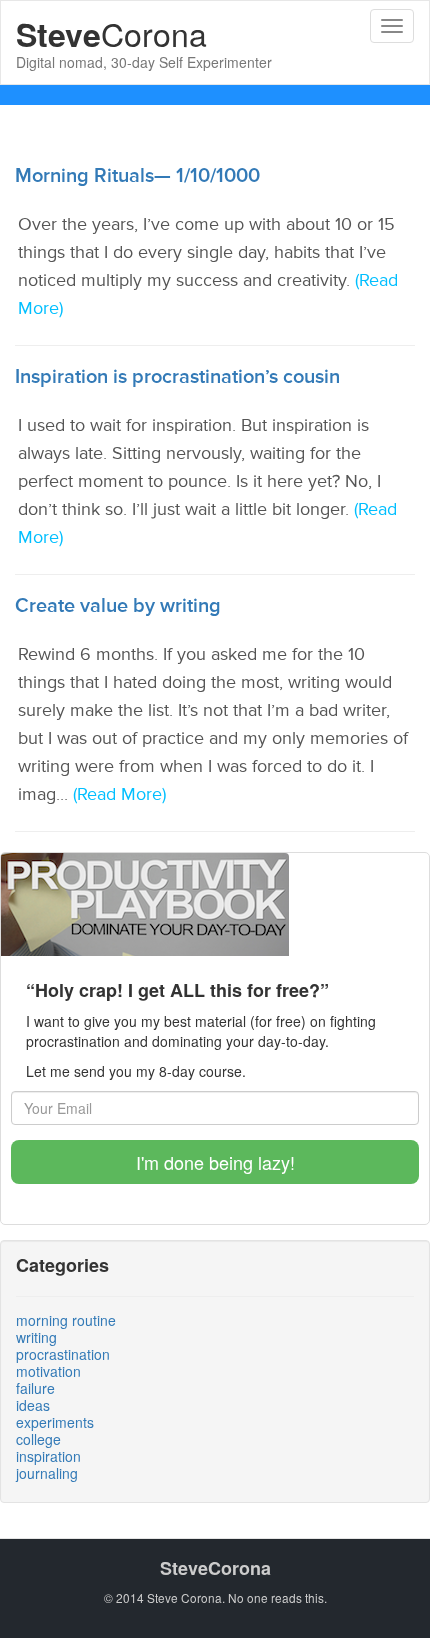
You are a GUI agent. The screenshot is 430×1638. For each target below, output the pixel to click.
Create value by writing (118, 606)
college (38, 1439)
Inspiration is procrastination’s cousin (177, 377)
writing (36, 1337)
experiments (55, 1422)
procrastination (63, 1354)
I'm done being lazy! (215, 1162)
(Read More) (119, 794)
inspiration (48, 1456)
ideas (33, 1405)
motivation (48, 1371)
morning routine (66, 1320)
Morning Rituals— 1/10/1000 (137, 176)
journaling (47, 1473)
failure (35, 1388)
